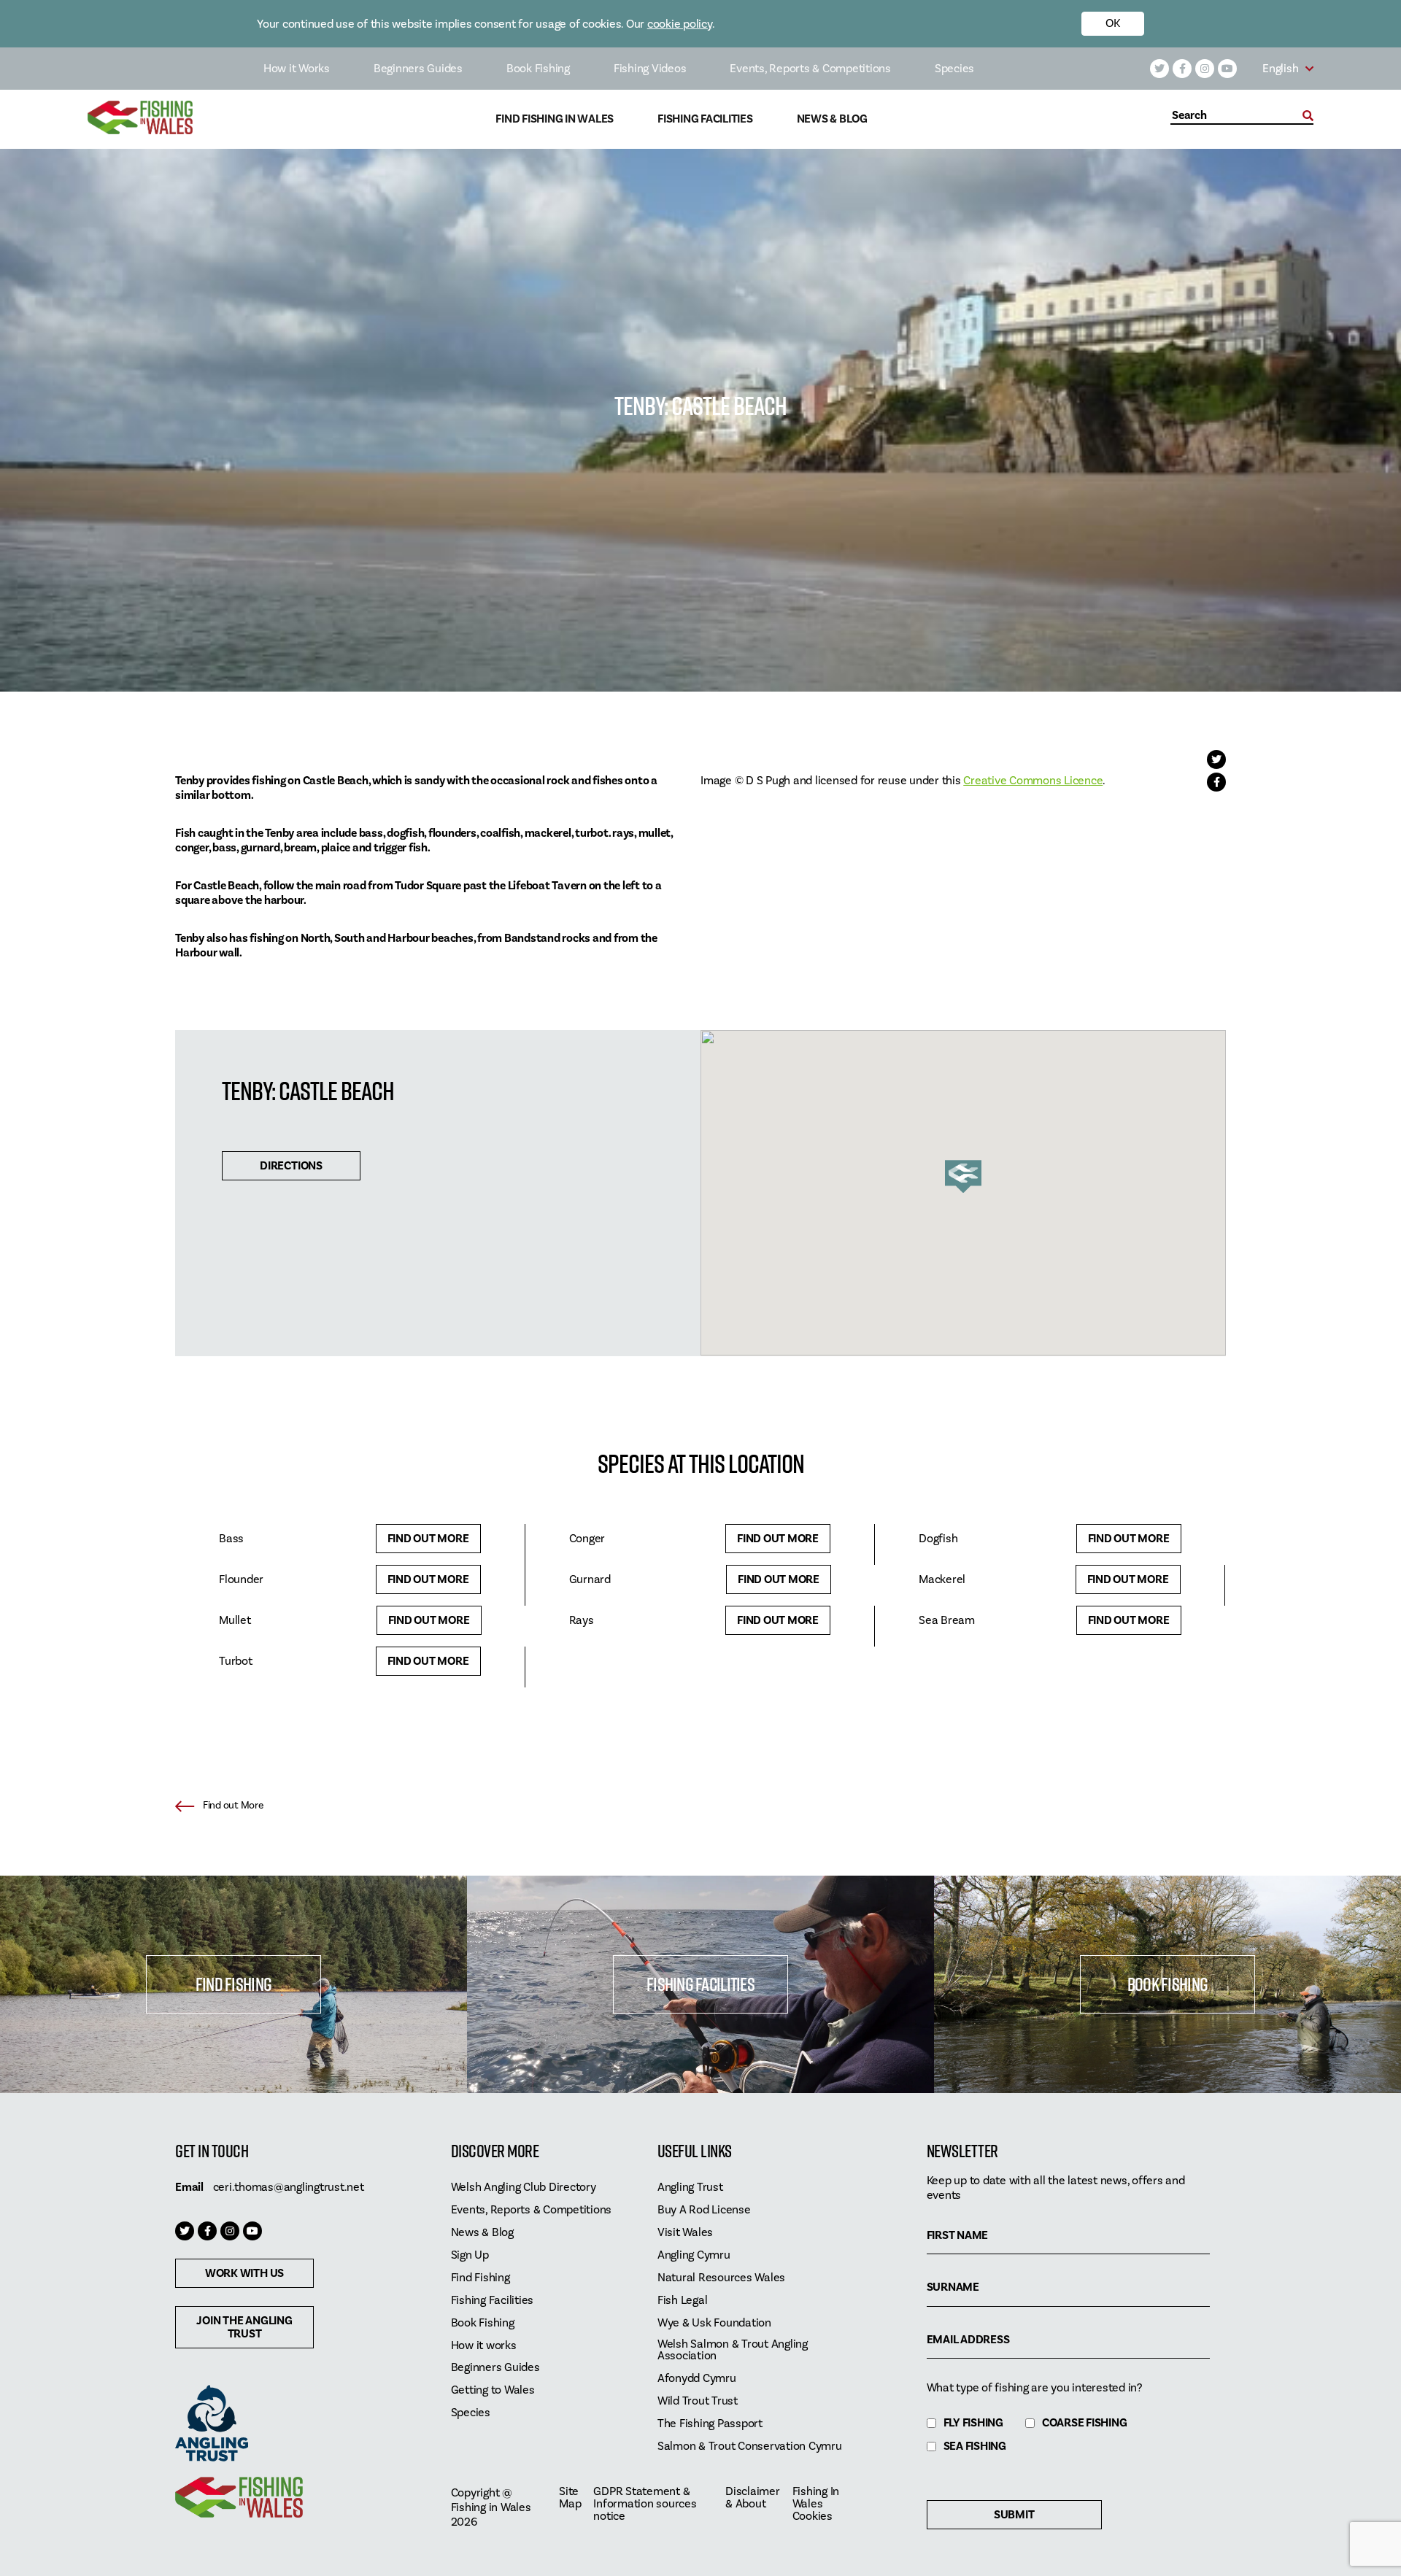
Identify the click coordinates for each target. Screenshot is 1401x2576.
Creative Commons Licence (1033, 781)
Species (954, 69)
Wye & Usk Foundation (714, 2323)
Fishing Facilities (705, 119)
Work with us (244, 2273)
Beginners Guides (418, 69)
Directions (291, 1166)
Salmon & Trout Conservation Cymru (750, 2447)
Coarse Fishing (1085, 2423)
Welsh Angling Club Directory (524, 2188)
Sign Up (470, 2255)
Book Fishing (538, 69)
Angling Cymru (694, 2255)
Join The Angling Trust (244, 2327)
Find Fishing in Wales (555, 119)
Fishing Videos (650, 69)
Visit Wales (685, 2233)
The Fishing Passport (710, 2424)
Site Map (570, 2498)
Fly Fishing (973, 2423)
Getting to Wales (493, 2390)
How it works (484, 2346)
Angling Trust (690, 2188)
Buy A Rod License (704, 2210)
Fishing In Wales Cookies (816, 2504)
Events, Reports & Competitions (810, 69)
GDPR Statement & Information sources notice (645, 2504)
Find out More (428, 1539)
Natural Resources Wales (721, 2278)
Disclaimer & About (753, 2498)
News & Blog (832, 119)
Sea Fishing (975, 2447)
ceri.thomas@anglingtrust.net (289, 2187)
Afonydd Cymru (697, 2379)
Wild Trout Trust (698, 2401)
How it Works (297, 69)
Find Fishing (233, 1984)
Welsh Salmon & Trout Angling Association (733, 2351)
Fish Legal (683, 2301)
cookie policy (680, 24)
